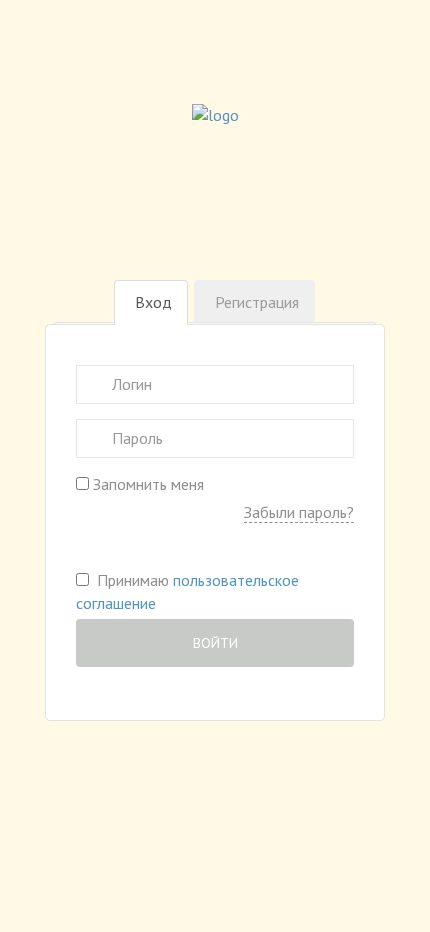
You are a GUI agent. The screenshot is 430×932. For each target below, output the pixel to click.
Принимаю (187, 591)
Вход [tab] (153, 302)
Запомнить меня (146, 484)
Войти (215, 643)
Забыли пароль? (299, 512)
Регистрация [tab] (257, 302)
